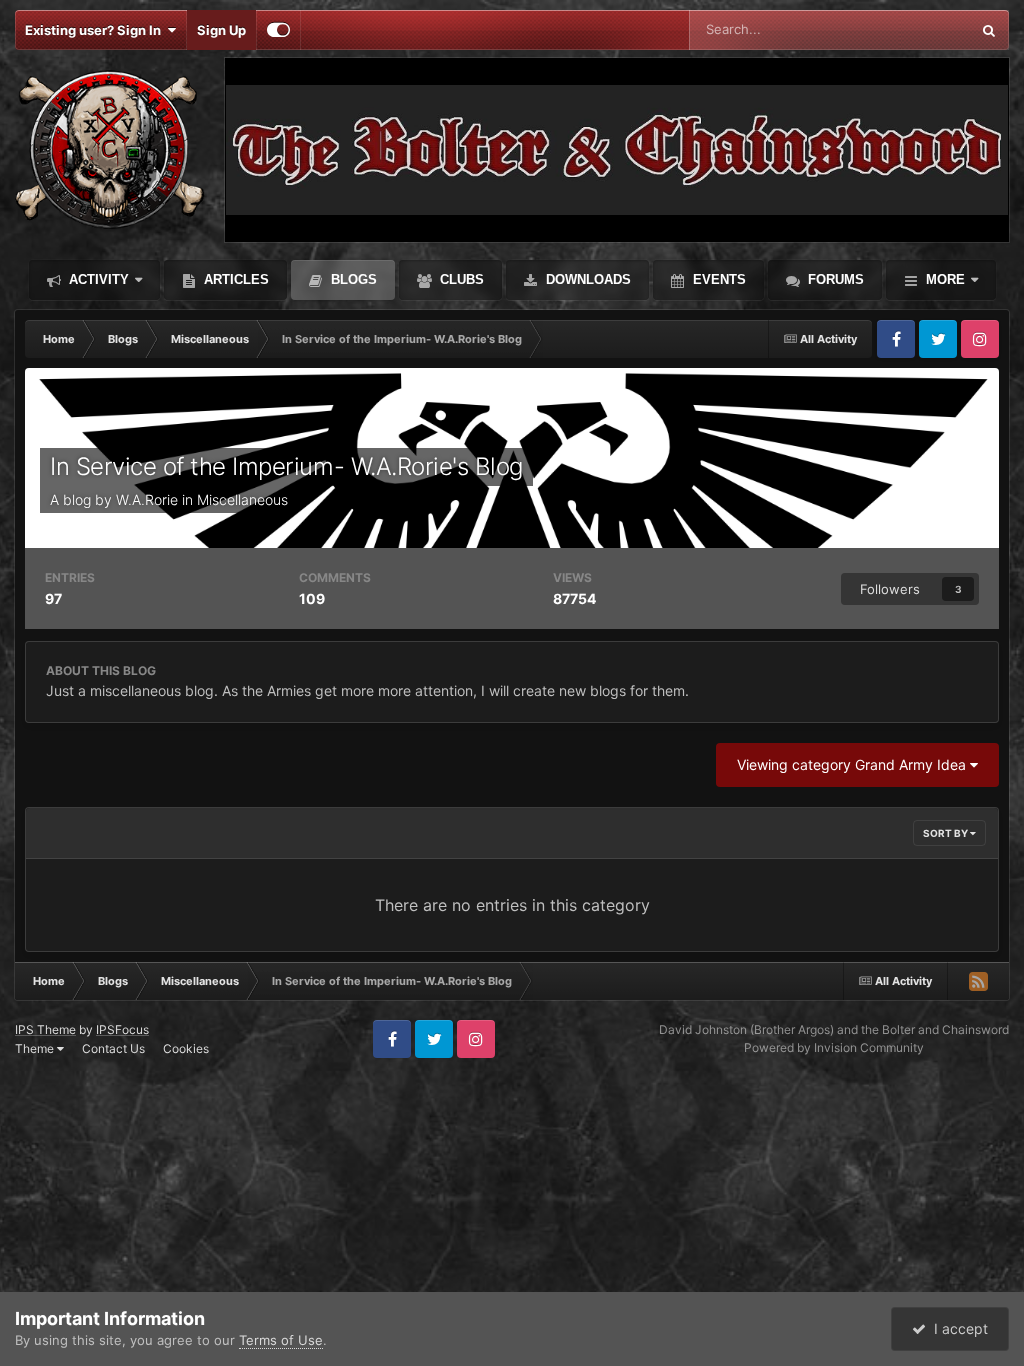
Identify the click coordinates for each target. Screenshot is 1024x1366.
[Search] (989, 30)
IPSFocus (122, 1029)
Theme (36, 1048)
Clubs (460, 279)
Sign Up (221, 30)
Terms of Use (281, 1340)
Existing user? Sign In (96, 30)
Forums (834, 279)
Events (717, 279)
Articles (234, 279)
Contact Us (113, 1048)
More (945, 279)
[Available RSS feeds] (978, 981)
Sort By (946, 833)
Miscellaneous (242, 499)
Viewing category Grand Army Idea (853, 764)
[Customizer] (278, 30)
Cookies (186, 1048)
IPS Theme (45, 1029)
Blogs (352, 279)
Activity (97, 279)
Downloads (586, 279)
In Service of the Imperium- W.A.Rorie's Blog (286, 466)
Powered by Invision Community (834, 1047)
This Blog (916, 29)
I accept (957, 1328)
